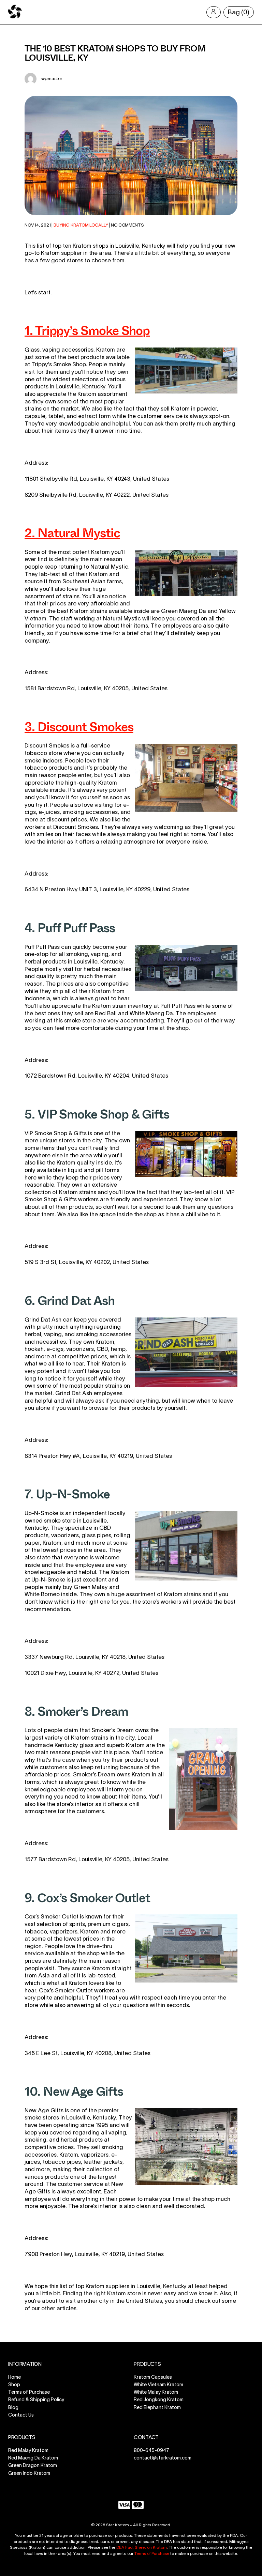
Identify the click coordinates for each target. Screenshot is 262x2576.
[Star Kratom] (15, 17)
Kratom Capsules (153, 2377)
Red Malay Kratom (28, 2450)
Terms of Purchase (29, 2392)
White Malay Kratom (156, 2392)
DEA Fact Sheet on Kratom (142, 2547)
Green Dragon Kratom (33, 2466)
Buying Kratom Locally (81, 225)
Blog (13, 2407)
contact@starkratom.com (163, 2458)
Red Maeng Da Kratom (33, 2458)
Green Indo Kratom (29, 2473)
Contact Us (21, 2415)
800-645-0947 (151, 2450)
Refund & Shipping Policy (36, 2400)
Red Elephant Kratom (157, 2407)
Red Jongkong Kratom (159, 2400)
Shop (14, 2385)
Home (14, 2377)
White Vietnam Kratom (158, 2385)
